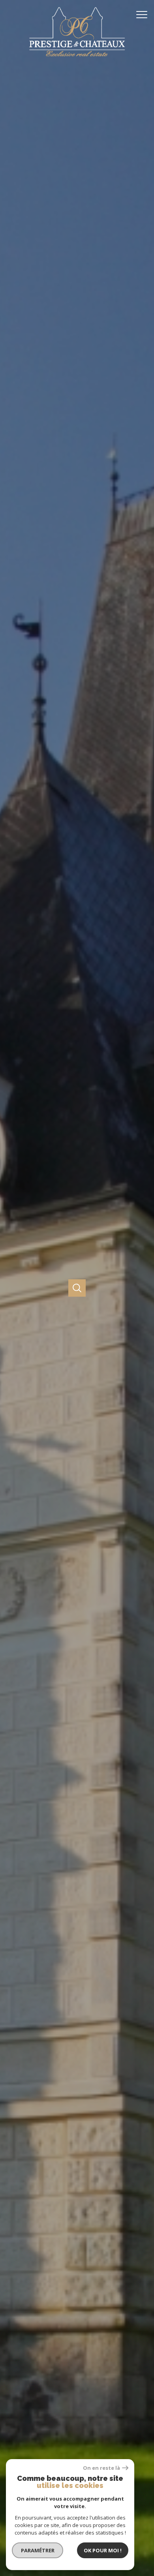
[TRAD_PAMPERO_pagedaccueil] (77, 57)
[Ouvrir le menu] (144, 15)
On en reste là (101, 2468)
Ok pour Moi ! (103, 2550)
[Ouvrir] (77, 1288)
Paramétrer (38, 2550)
